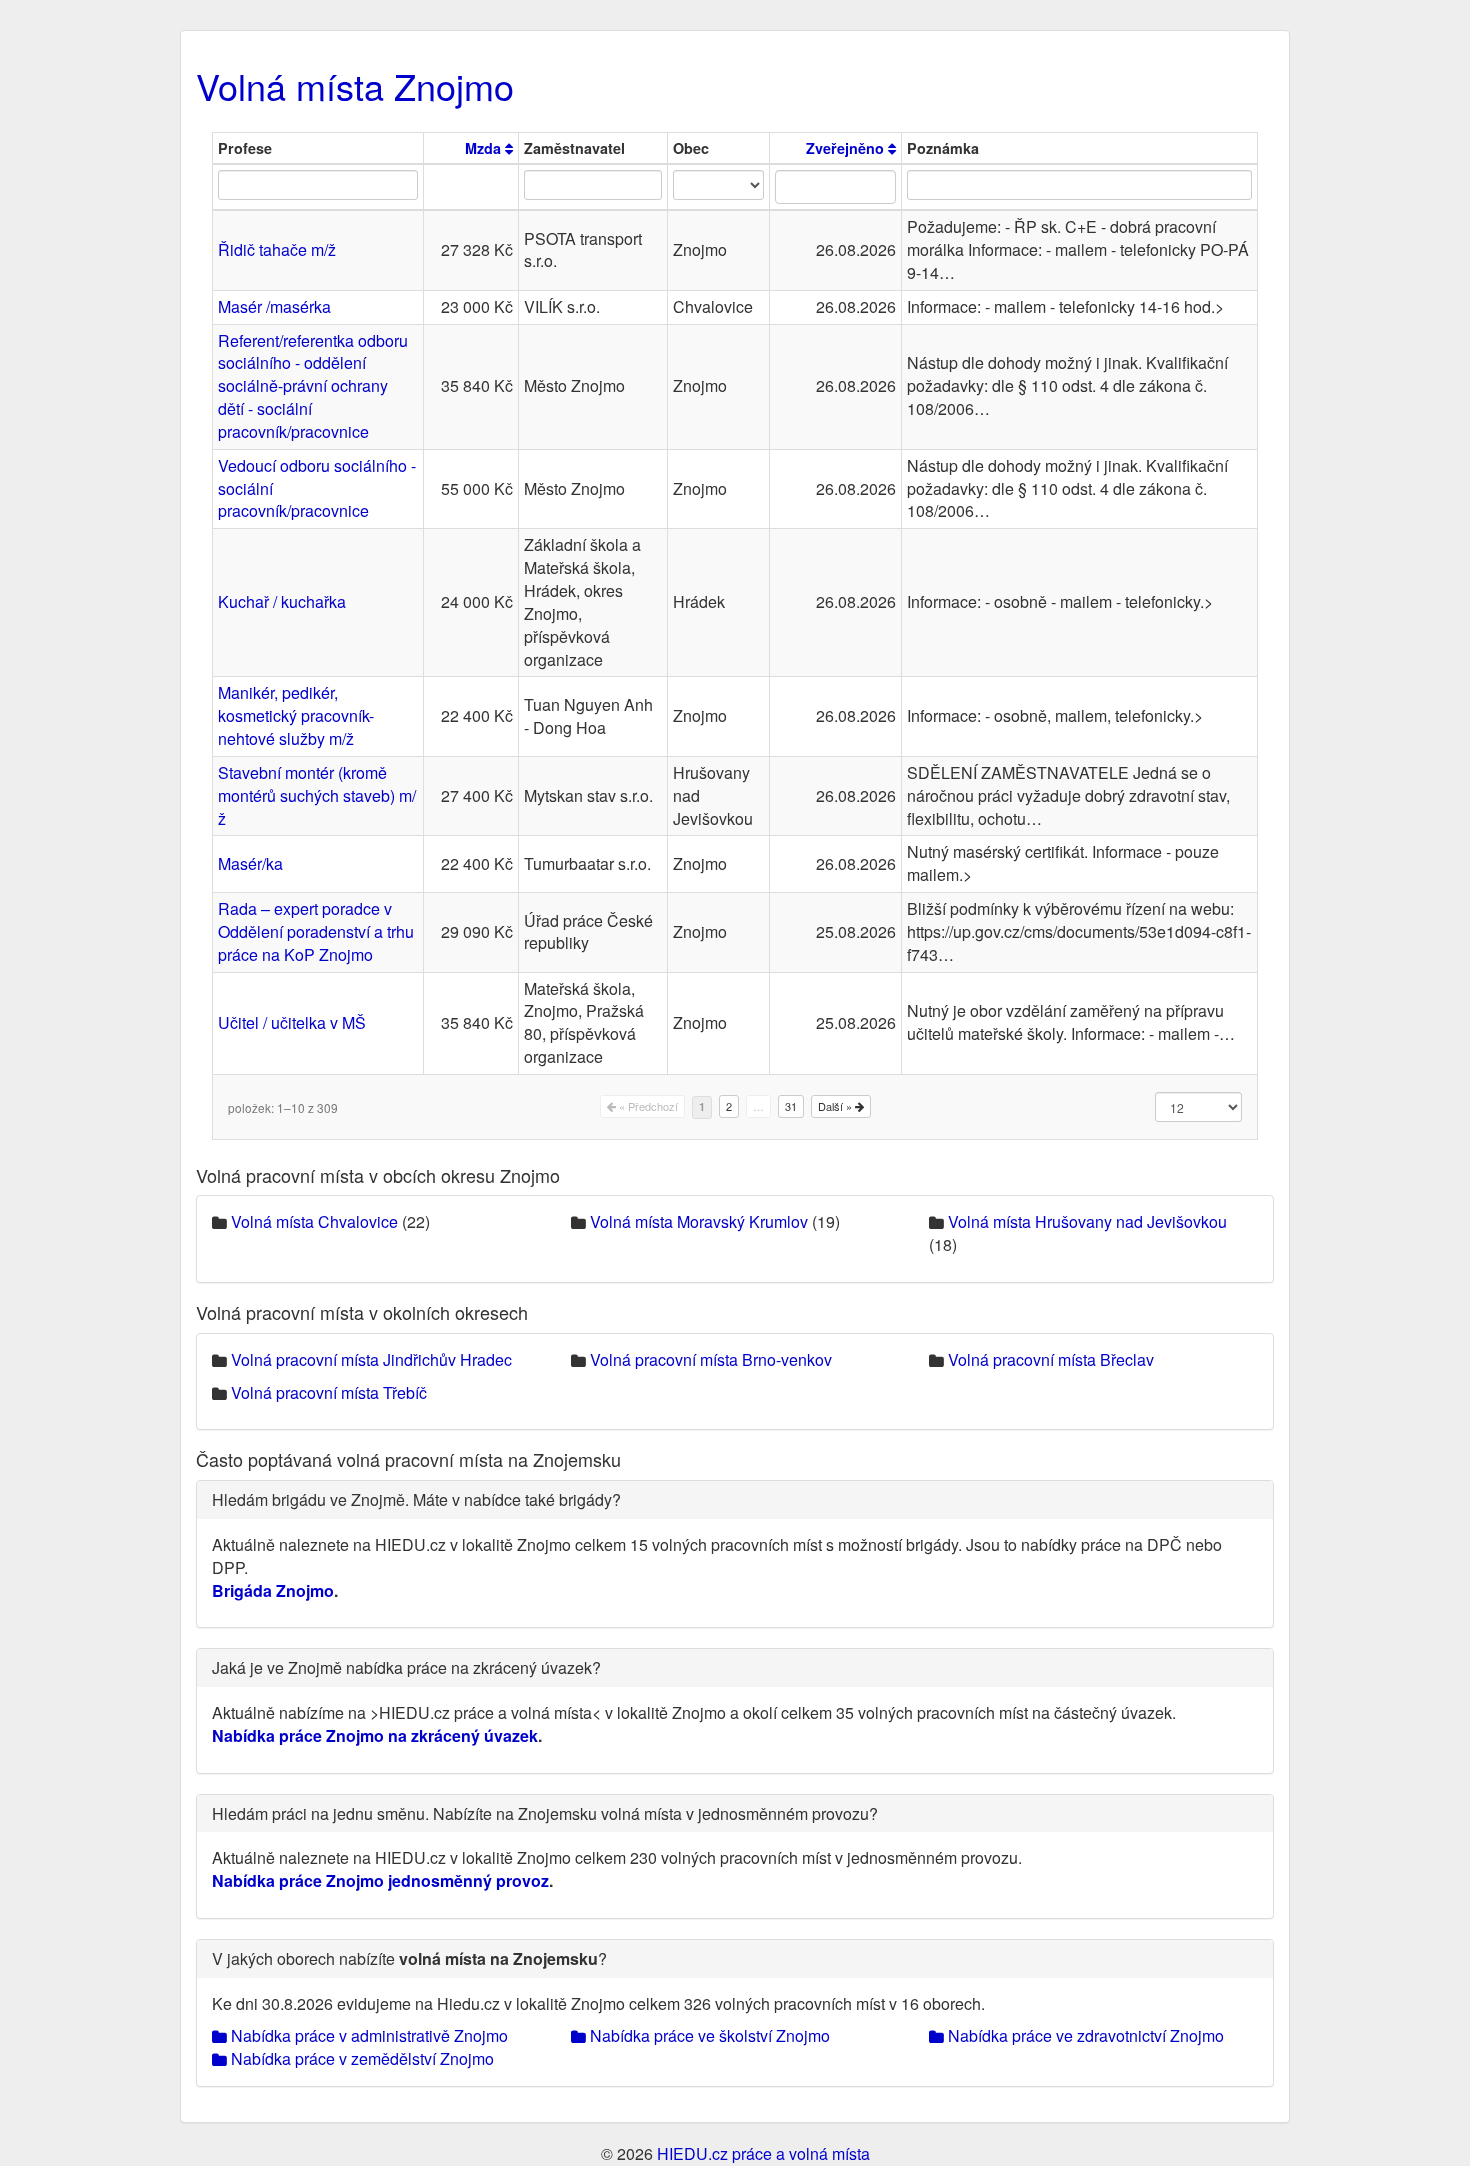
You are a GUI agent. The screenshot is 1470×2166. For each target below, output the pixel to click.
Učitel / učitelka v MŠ (292, 1022)
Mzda (485, 148)
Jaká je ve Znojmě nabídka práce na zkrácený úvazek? (406, 1667)
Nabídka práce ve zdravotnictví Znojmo (1084, 2035)
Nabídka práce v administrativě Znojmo (367, 2035)
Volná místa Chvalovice (314, 1221)
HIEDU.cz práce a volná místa (763, 2153)
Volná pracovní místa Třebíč (329, 1392)
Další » (836, 1106)
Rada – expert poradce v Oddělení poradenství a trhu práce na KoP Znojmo (316, 931)
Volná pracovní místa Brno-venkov (711, 1359)
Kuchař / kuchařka (282, 601)
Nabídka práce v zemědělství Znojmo (360, 2058)
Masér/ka (250, 863)
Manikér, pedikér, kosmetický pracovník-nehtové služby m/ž (296, 715)
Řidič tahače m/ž (277, 249)
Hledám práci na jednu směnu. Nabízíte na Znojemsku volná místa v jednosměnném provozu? (545, 1813)
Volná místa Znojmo (355, 85)
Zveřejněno (847, 148)
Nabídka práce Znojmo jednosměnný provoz (380, 1880)
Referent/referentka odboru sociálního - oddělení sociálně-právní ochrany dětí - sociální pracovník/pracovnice (313, 386)
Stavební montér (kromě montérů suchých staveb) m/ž (317, 795)
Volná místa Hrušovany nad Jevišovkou (1087, 1221)
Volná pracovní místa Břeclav (1051, 1359)
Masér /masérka (274, 306)
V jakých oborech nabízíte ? (409, 1958)
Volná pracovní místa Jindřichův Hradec (371, 1359)
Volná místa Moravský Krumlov (699, 1221)
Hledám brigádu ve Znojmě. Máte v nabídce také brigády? (416, 1499)
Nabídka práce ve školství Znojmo (708, 2035)
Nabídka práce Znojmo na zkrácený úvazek (375, 1735)
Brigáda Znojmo (273, 1590)
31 (791, 1106)
